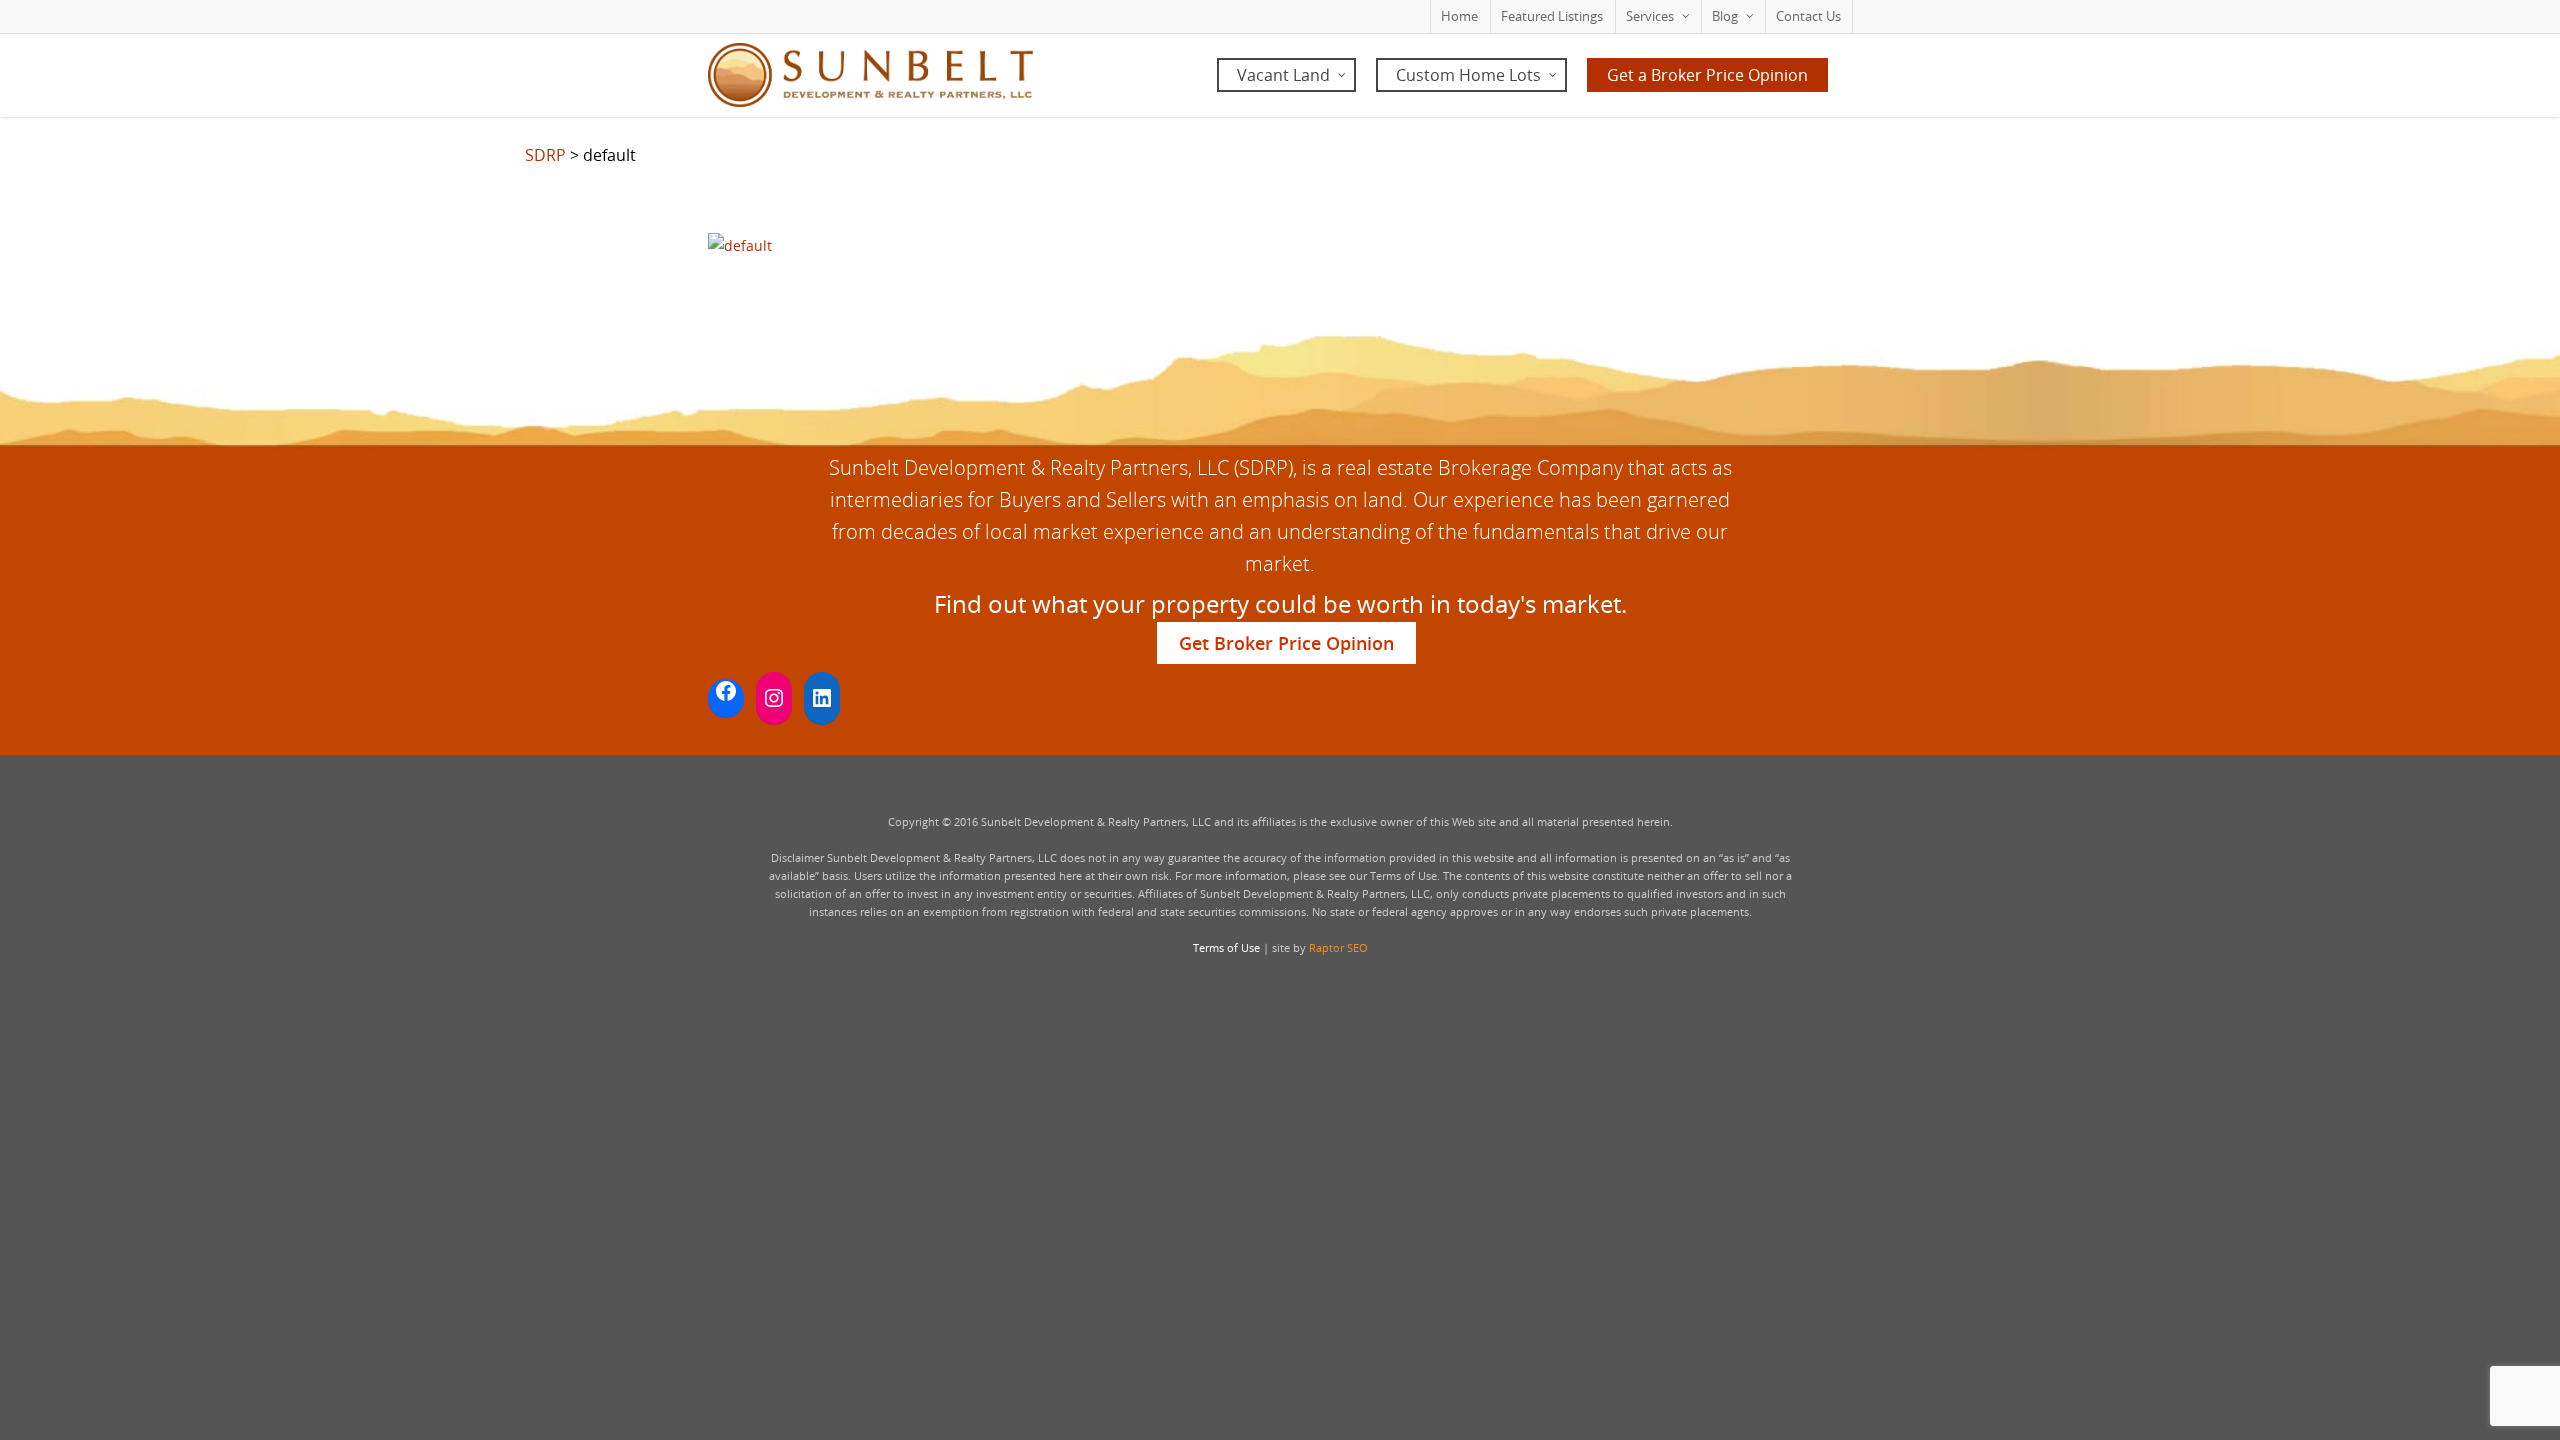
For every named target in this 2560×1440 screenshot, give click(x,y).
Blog (1725, 16)
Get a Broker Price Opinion (1707, 75)
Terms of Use (1226, 947)
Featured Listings (1552, 16)
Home (1459, 16)
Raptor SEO (1338, 947)
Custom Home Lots (1468, 75)
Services (1650, 16)
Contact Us (1808, 16)
